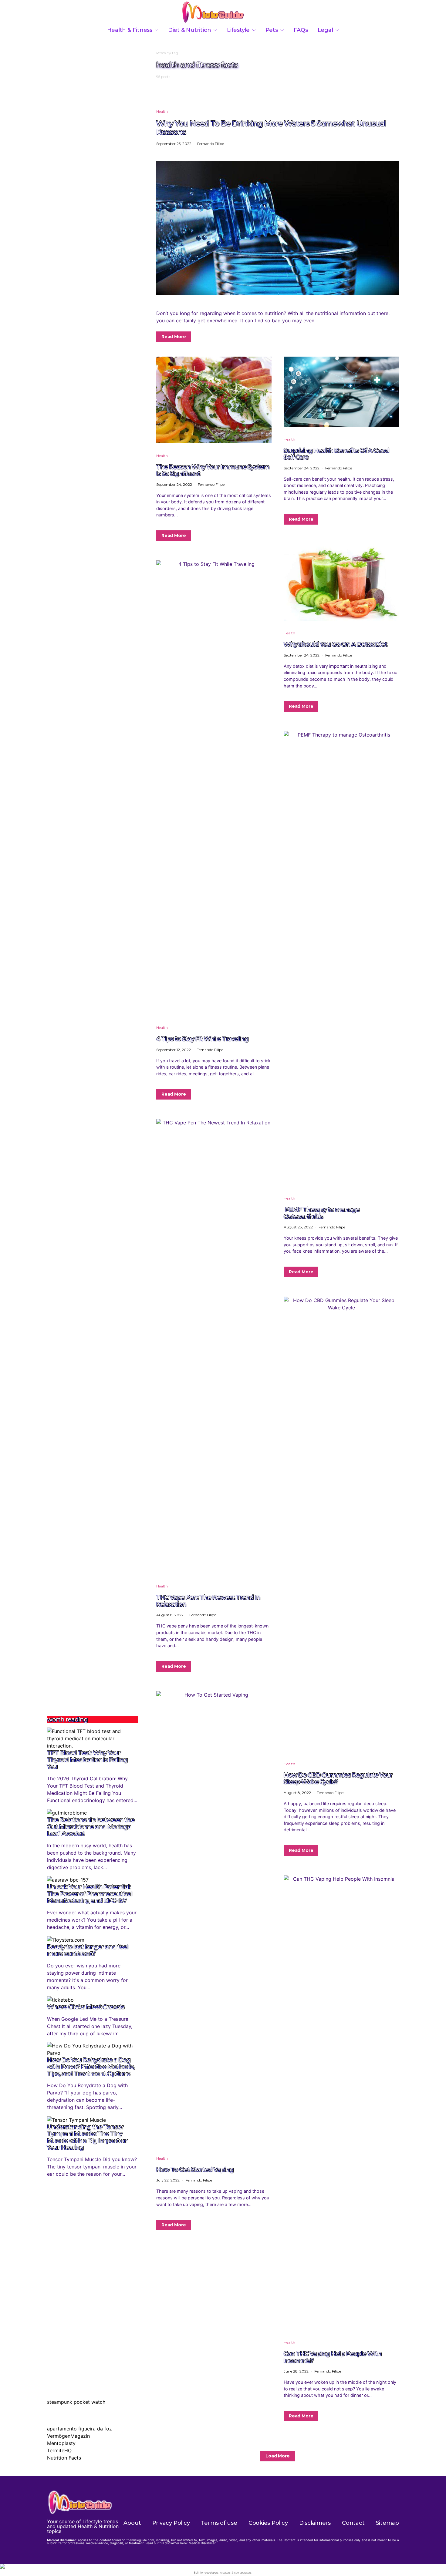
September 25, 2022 (174, 144)
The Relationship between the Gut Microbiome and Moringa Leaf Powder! (91, 1827)
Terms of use (219, 2523)
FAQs (301, 30)
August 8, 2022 (170, 1615)
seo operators (243, 2573)
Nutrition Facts (64, 2458)
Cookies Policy (268, 2523)
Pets (272, 30)
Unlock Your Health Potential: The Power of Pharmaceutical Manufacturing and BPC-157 (90, 1894)
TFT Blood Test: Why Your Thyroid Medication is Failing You (87, 1760)
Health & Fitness (130, 30)
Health (162, 111)
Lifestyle (238, 30)
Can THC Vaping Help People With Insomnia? (333, 2357)
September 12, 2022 (174, 1050)
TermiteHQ (59, 2450)
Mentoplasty (61, 2443)
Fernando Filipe (211, 144)
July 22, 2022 (168, 2180)
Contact (353, 2523)
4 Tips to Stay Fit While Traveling (202, 1039)
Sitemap (387, 2523)
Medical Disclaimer (202, 2543)
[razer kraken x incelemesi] (223, 2566)
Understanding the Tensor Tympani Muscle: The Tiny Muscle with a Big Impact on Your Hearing (88, 2137)
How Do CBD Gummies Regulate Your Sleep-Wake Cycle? (338, 1778)
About (132, 2523)
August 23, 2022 (298, 1227)
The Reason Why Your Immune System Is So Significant (213, 470)
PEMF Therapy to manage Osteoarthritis (322, 1213)
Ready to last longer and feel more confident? (88, 1950)
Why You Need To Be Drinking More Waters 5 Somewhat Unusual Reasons (271, 127)
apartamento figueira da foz (79, 2429)
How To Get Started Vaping (195, 2169)
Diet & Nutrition (190, 30)
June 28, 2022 (296, 2371)
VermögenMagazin (68, 2436)
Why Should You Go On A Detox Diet (335, 644)
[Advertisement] (93, 1606)
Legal (325, 30)
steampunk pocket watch (76, 2402)
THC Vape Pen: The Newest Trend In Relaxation (208, 1601)
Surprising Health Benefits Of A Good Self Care (336, 454)
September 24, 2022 (174, 484)
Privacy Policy (171, 2523)
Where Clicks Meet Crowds (86, 2007)
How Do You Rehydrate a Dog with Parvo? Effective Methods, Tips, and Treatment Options (91, 2067)
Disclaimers (315, 2523)
